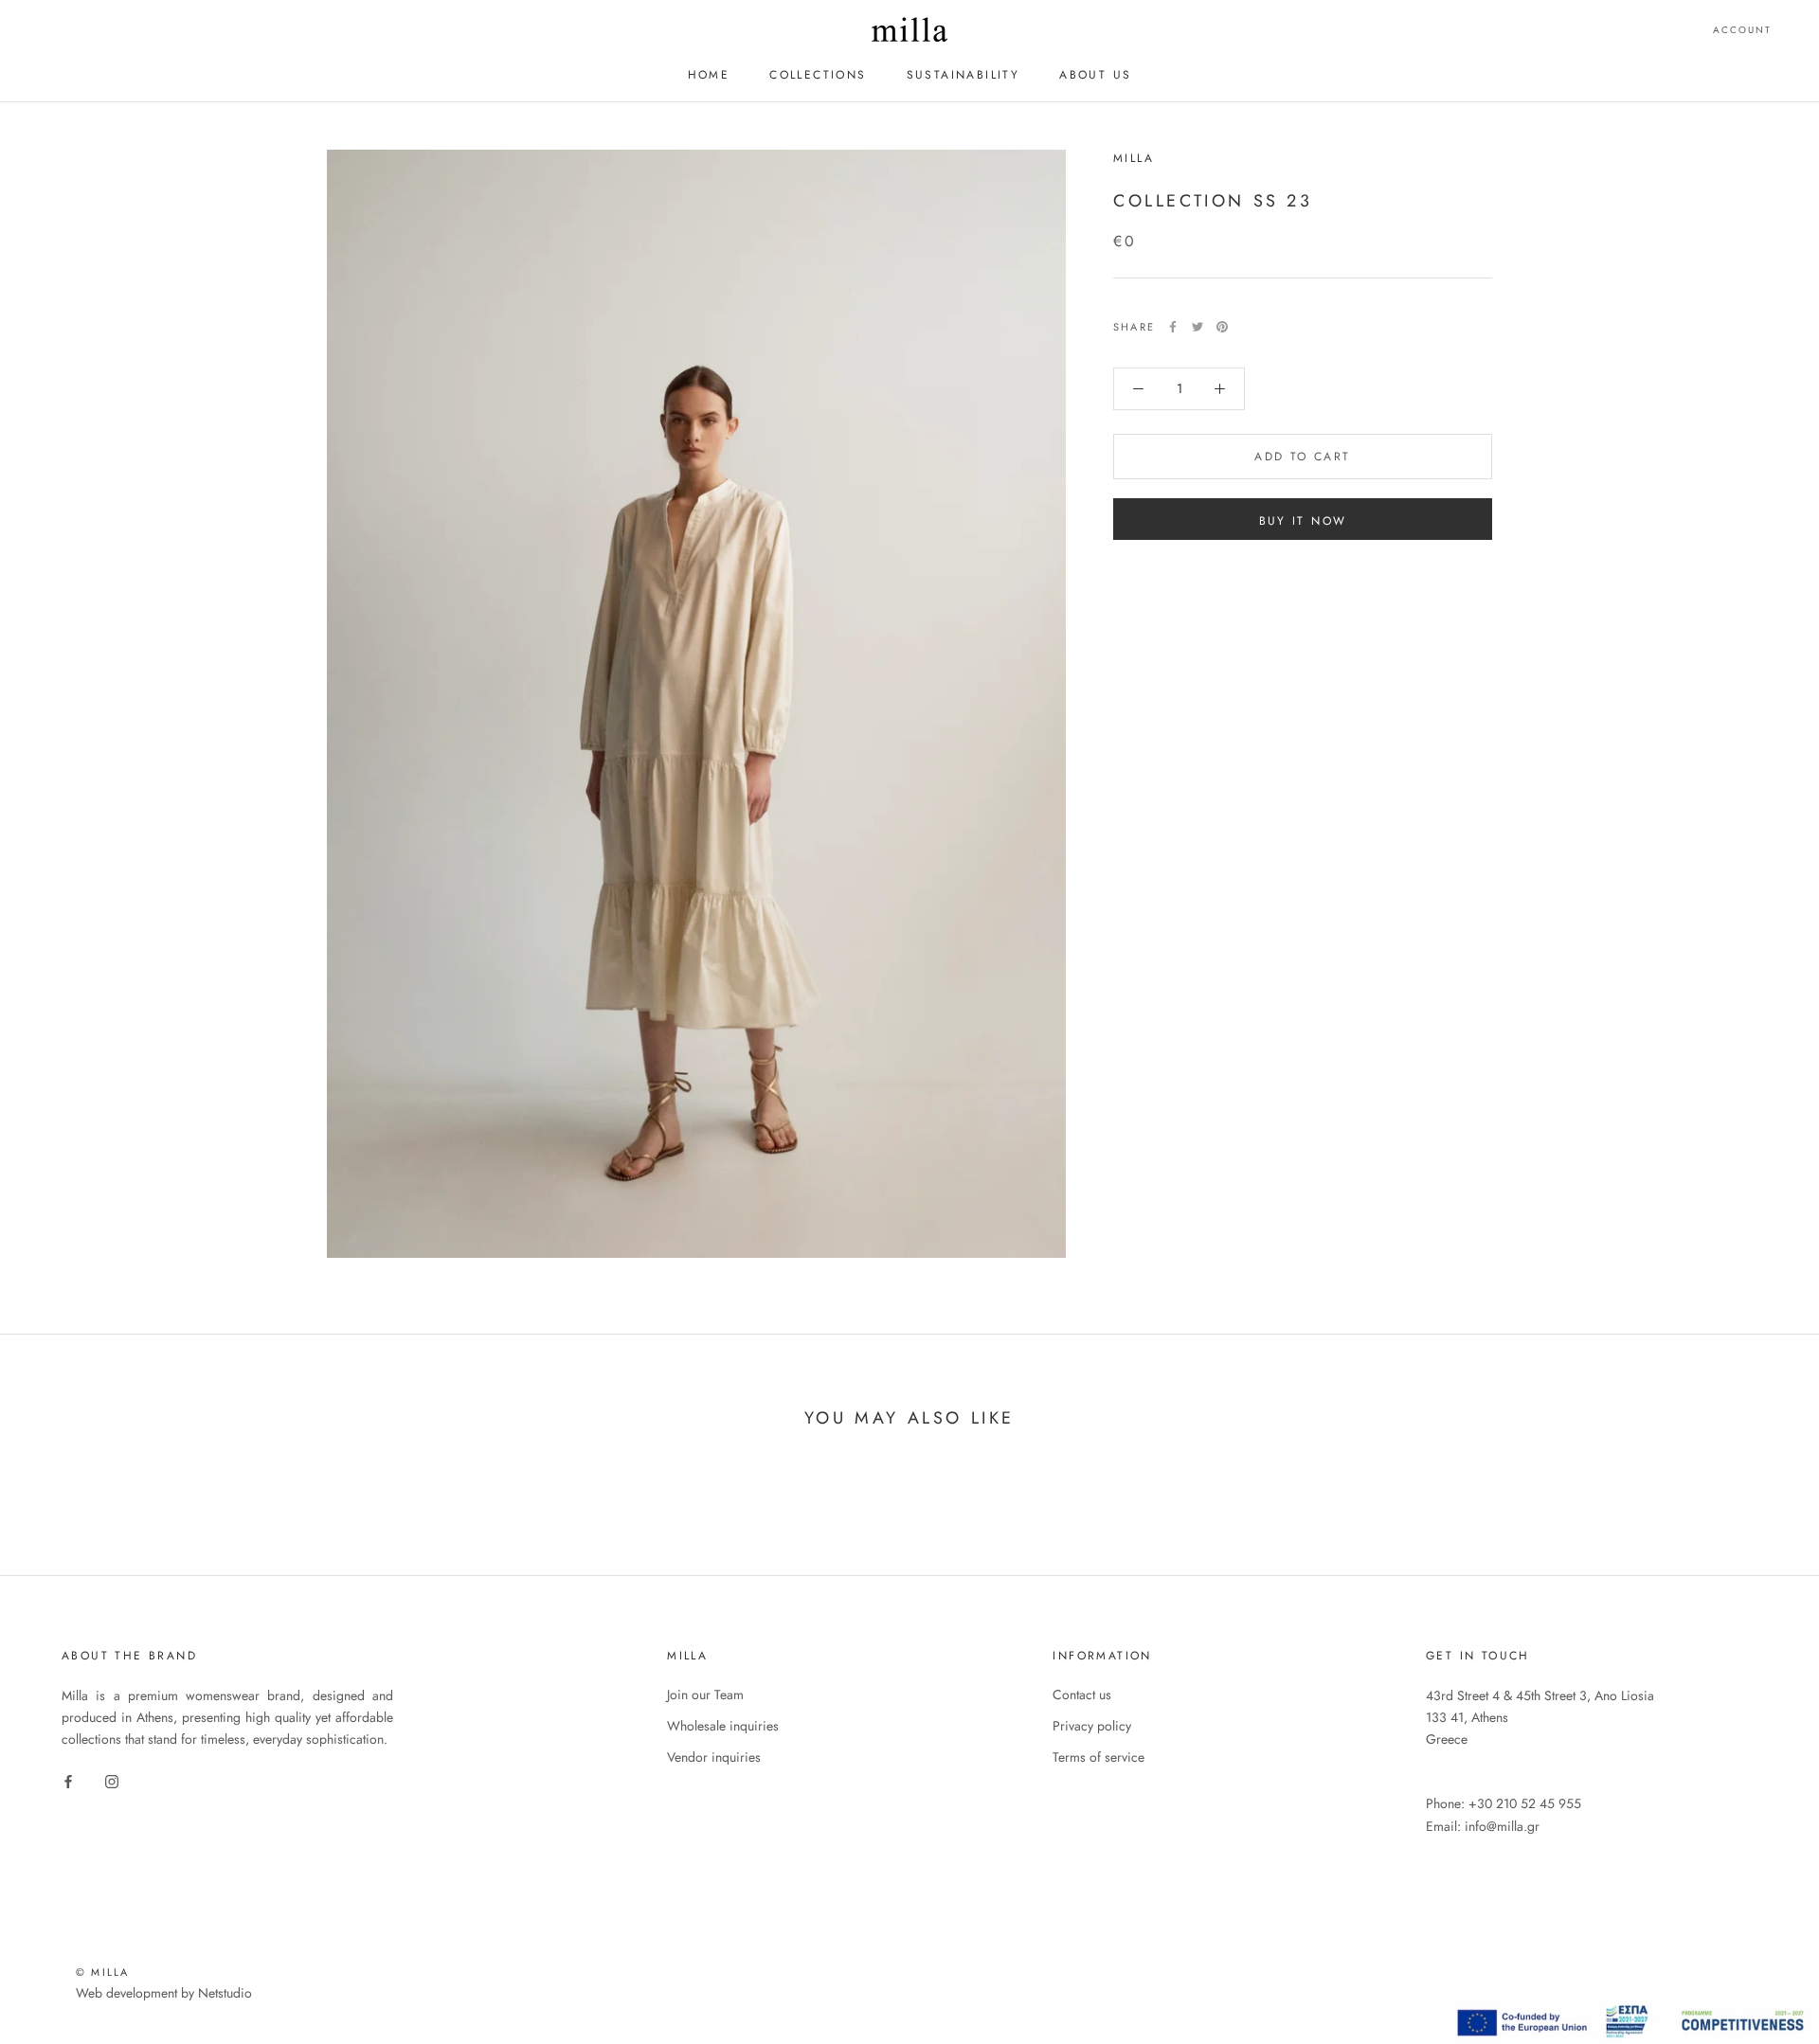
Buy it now (1303, 521)
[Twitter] (1198, 327)
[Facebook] (1173, 327)
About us (1095, 75)
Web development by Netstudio (164, 1993)
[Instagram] (112, 1780)
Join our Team (705, 1694)
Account (1742, 30)
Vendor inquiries (714, 1757)
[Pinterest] (1222, 327)
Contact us (1082, 1694)
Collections (818, 75)
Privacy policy (1092, 1726)
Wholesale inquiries (723, 1726)
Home (709, 75)
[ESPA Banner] (1630, 2010)
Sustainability (964, 75)
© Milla (102, 1972)
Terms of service (1099, 1757)
